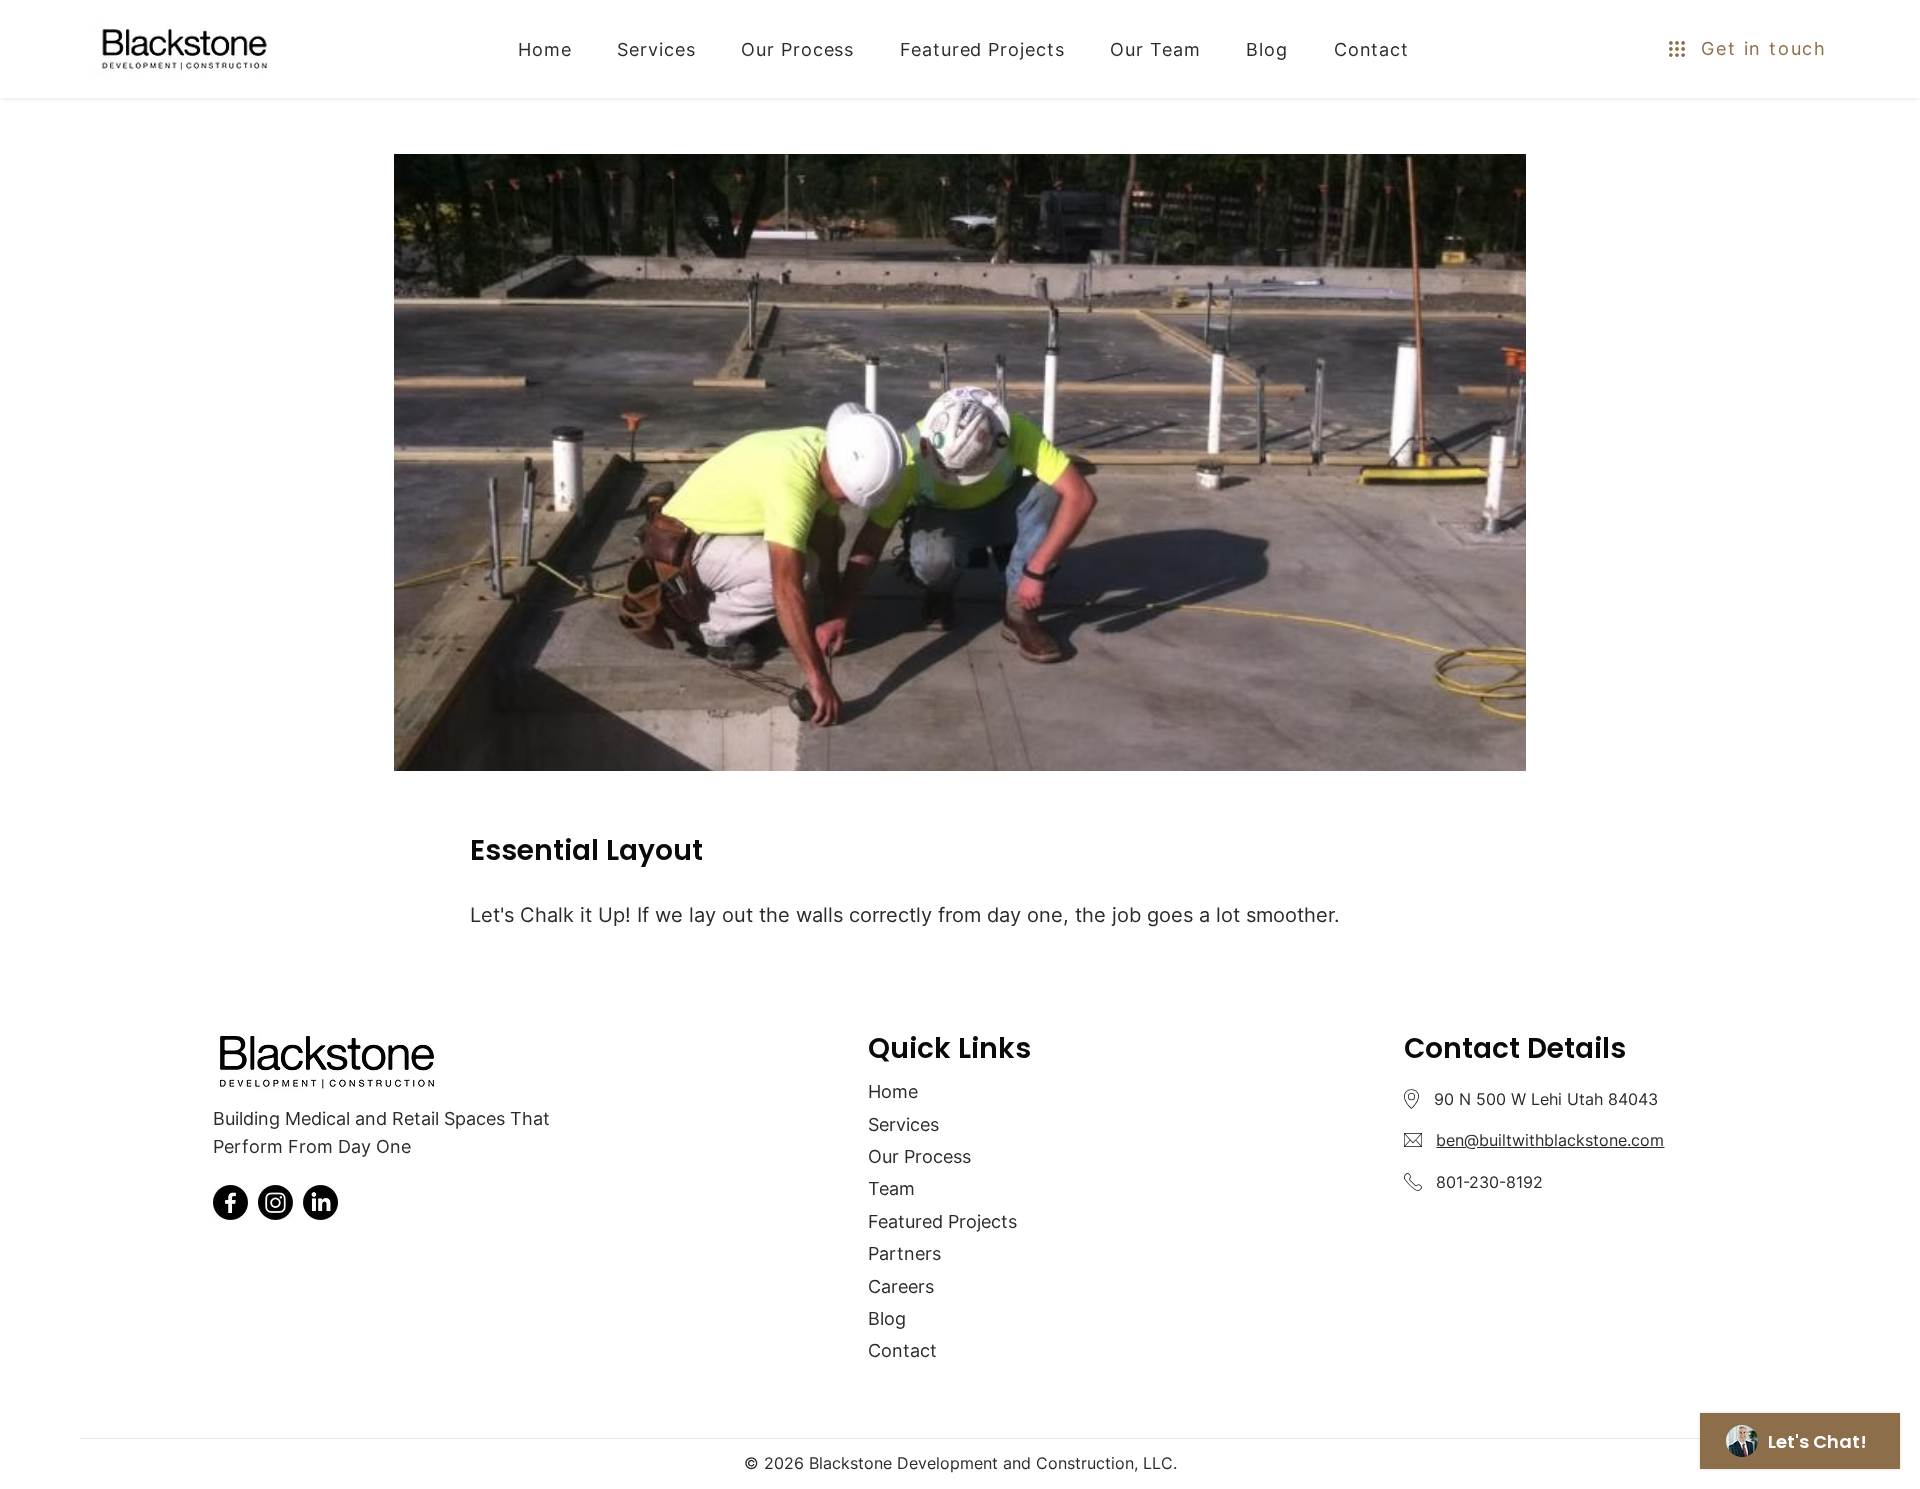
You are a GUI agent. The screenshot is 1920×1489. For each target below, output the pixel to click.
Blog (887, 1318)
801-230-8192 (1489, 1182)
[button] (1730, 48)
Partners (904, 1253)
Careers (901, 1286)
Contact (902, 1350)
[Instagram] (275, 1202)
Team (891, 1188)
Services (903, 1124)
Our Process (919, 1156)
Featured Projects (942, 1221)
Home (893, 1091)
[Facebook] (230, 1202)
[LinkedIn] (320, 1202)
